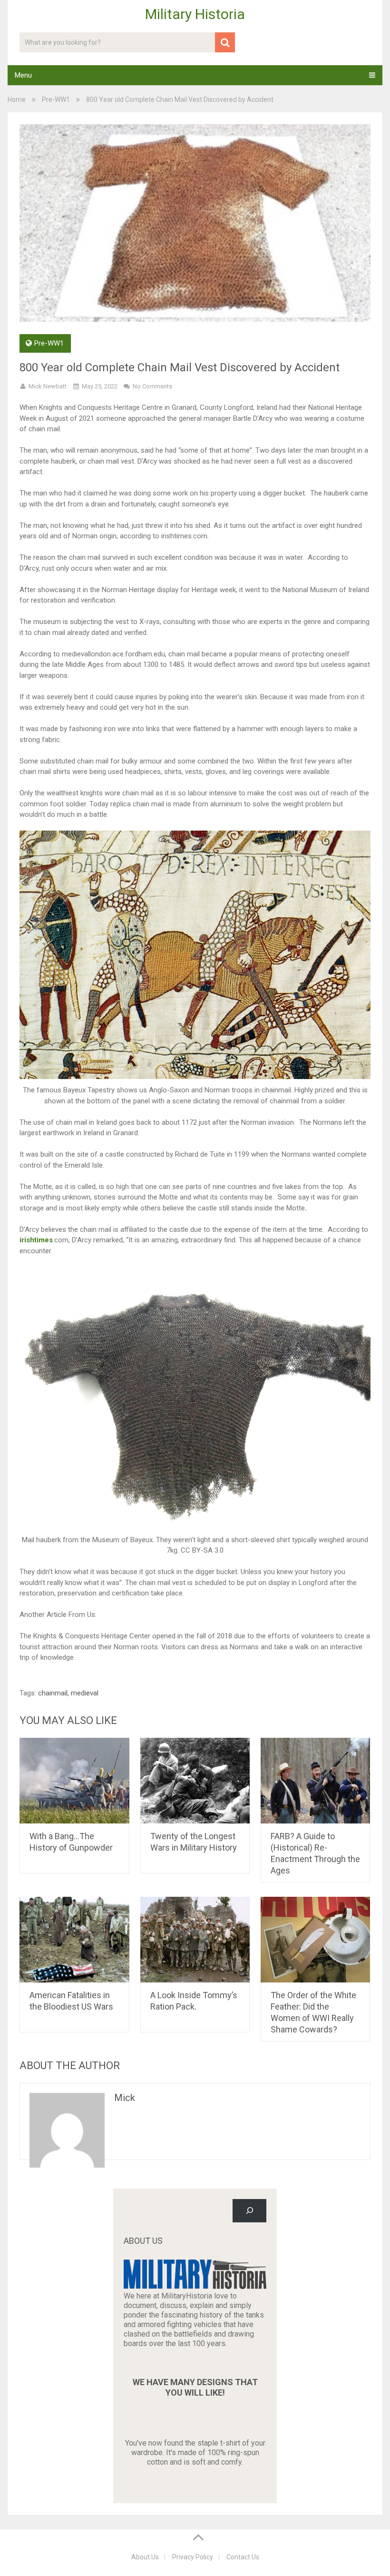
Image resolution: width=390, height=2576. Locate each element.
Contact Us (243, 2557)
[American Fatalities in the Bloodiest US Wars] (74, 1940)
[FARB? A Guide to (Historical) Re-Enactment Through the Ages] (316, 1781)
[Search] (249, 2211)
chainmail (53, 1693)
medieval (85, 1693)
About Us (145, 2557)
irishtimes (36, 1240)
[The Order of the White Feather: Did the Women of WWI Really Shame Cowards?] (316, 1940)
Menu (23, 75)
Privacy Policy (193, 2557)
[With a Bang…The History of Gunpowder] (74, 1781)
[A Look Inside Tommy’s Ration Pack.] (195, 1940)
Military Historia (195, 14)
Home (17, 99)
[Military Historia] (195, 2286)
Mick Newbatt (48, 386)
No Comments (152, 386)
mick (125, 2098)
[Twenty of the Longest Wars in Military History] (195, 1781)
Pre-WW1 (56, 99)
